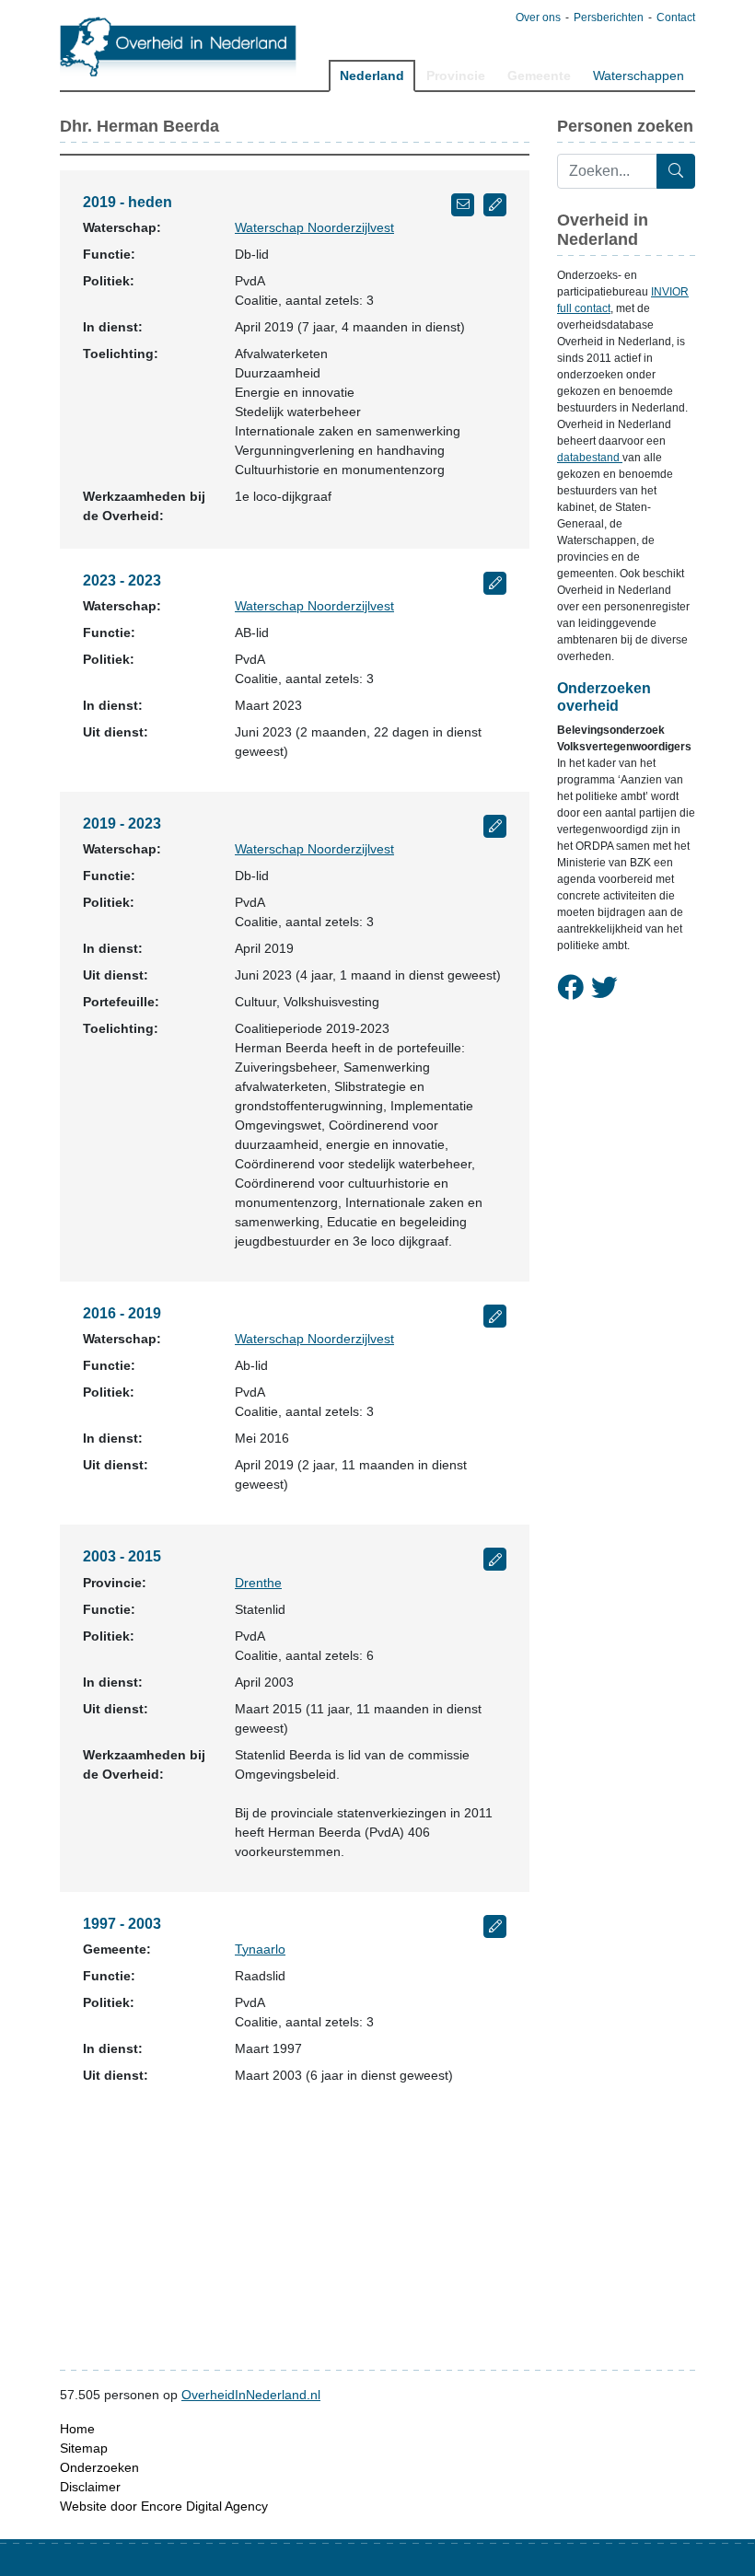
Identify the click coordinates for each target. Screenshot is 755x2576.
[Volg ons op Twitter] (604, 988)
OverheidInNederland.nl (251, 2395)
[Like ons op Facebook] (570, 988)
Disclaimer (90, 2487)
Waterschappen (639, 75)
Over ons (538, 17)
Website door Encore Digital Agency (164, 2506)
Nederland (372, 75)
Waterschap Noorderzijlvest (314, 227)
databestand (590, 458)
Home (77, 2429)
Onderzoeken (99, 2467)
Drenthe (258, 1583)
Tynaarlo (260, 1949)
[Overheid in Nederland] (179, 46)
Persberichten (609, 17)
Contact (676, 17)
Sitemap (84, 2448)
